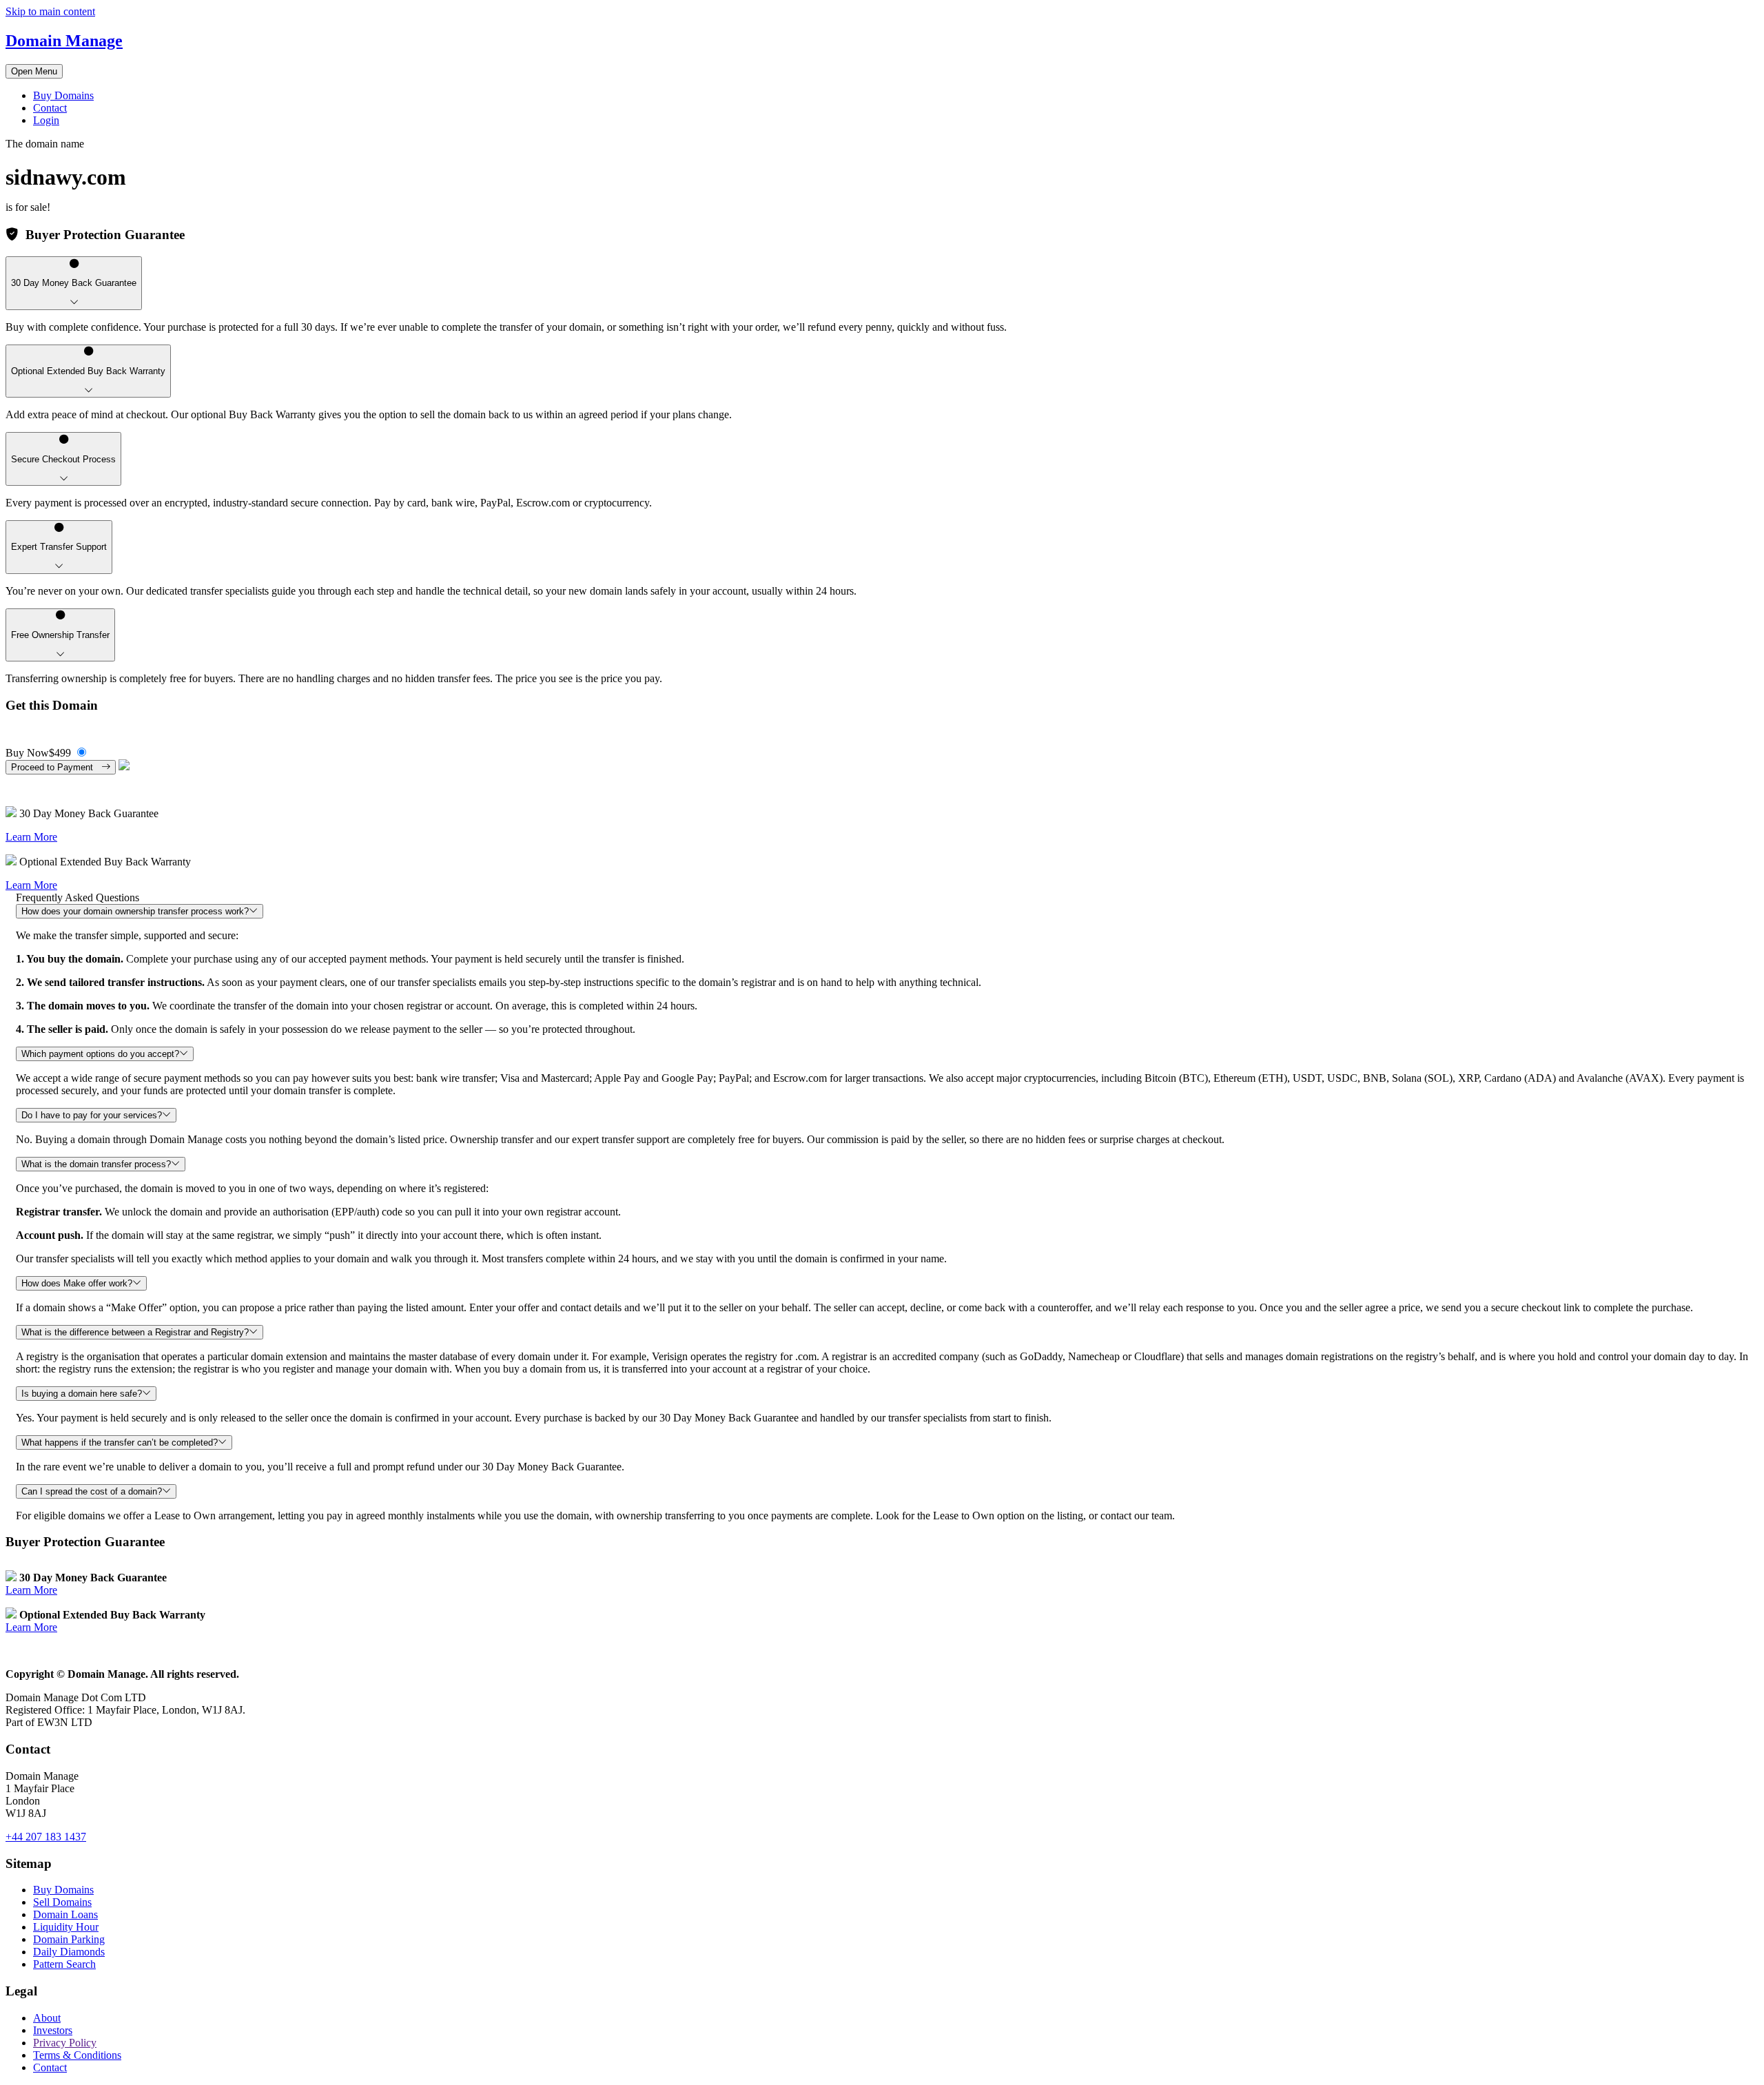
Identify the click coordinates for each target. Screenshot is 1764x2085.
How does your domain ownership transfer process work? (135, 911)
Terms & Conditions (77, 2055)
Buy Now (38, 753)
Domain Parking (69, 1939)
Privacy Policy (65, 2043)
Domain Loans (65, 1914)
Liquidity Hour (66, 1927)
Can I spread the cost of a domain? (92, 1491)
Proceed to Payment (56, 767)
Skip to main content (50, 11)
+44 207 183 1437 (46, 1837)
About (47, 2018)
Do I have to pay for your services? (92, 1115)
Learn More (31, 837)
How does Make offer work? (77, 1283)
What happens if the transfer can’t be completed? (120, 1442)
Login (46, 120)
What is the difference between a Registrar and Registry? (135, 1332)
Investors (53, 2030)
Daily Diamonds (69, 1952)
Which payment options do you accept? (100, 1054)
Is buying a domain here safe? (82, 1394)
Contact (50, 108)
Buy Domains (63, 95)
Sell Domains (62, 1902)
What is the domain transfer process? (96, 1164)
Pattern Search (64, 1964)
